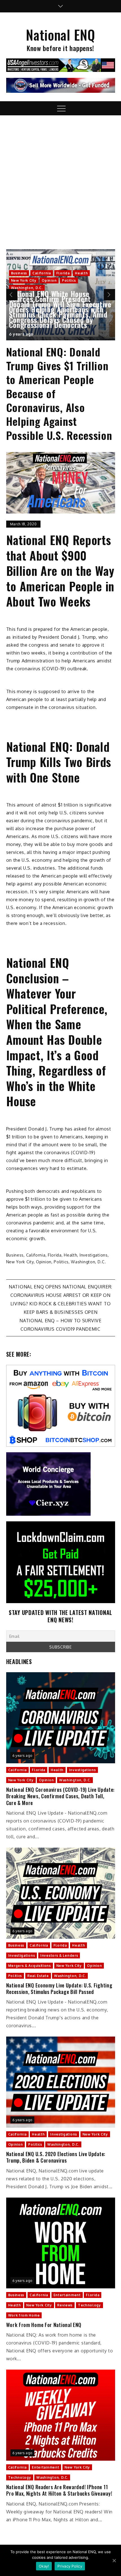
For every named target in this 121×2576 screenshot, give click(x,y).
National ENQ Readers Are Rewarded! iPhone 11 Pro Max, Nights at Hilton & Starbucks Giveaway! (59, 2490)
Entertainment (67, 2295)
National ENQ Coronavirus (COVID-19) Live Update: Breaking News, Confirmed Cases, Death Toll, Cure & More (60, 1796)
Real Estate (38, 1976)
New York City (24, 280)
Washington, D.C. (27, 288)
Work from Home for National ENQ (44, 2325)
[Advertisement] (60, 179)
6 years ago (21, 334)
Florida (63, 273)
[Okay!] (114, 2560)
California (42, 273)
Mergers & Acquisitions (30, 1966)
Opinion (49, 280)
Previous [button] (12, 295)
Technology (89, 2305)
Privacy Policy (70, 2566)
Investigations (94, 1255)
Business (19, 273)
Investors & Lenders (59, 1955)
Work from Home (24, 2315)
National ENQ (60, 35)
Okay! (44, 2566)
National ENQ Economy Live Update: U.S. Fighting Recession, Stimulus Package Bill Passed (59, 1989)
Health (81, 273)
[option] (61, 295)
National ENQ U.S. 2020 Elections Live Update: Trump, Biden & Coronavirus (56, 2157)
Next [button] (109, 295)
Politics (69, 280)
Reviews (65, 2305)
